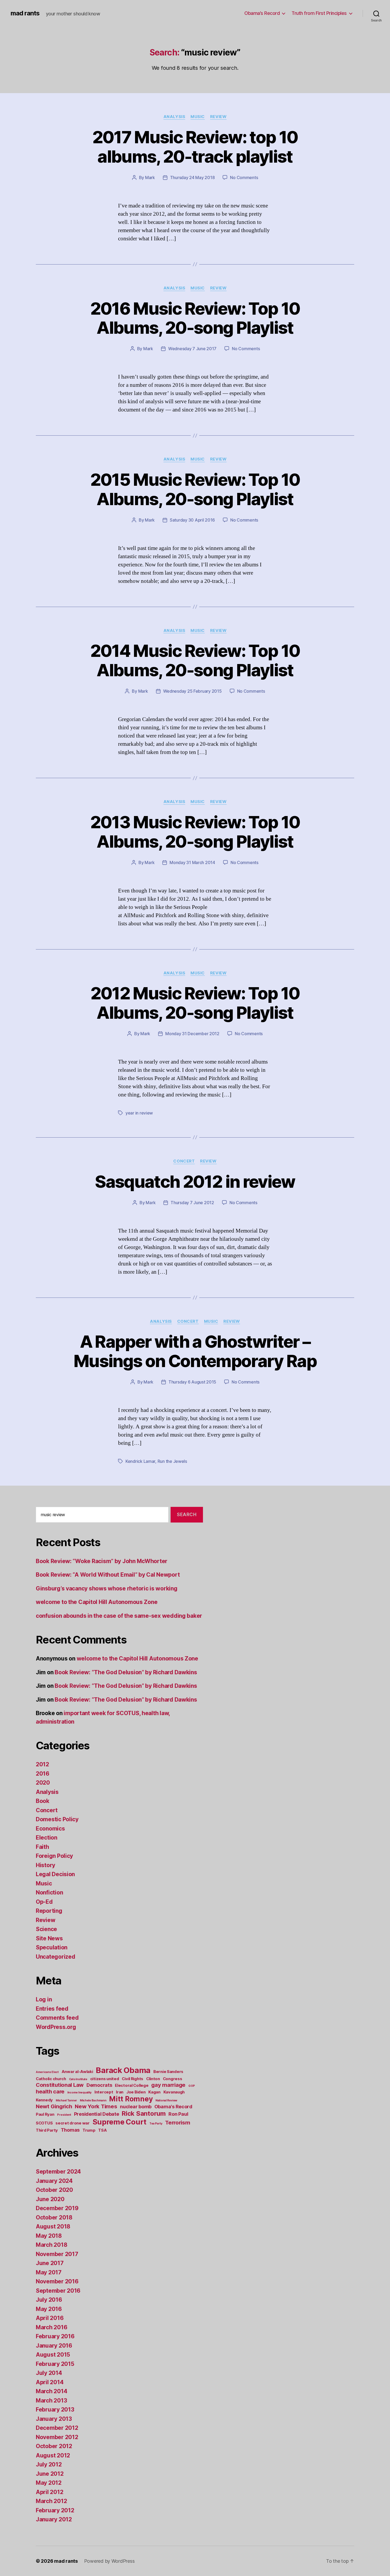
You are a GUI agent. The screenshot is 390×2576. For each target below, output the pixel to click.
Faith (42, 1847)
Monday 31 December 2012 (192, 1034)
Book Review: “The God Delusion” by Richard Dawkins (126, 1672)
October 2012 (54, 2446)
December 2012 (57, 2428)
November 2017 (57, 2254)
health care (50, 2091)
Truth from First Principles (319, 13)
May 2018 (49, 2236)
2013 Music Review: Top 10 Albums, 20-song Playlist (195, 832)
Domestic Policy (57, 1819)
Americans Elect (47, 2072)
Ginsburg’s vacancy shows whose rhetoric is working (107, 1588)
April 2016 (50, 2318)
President (64, 2115)
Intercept (104, 2092)
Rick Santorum (144, 2113)
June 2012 (50, 2474)
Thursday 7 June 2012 (192, 1203)
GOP (192, 2086)
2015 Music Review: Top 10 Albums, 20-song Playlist (195, 489)
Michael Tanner (66, 2100)
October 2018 (54, 2217)
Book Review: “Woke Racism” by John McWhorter (102, 1561)
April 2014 (50, 2382)
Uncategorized (56, 1957)
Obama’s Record (262, 13)
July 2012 (49, 2464)
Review (218, 117)
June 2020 (50, 2199)
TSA (102, 2130)
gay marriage (168, 2085)
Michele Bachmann (93, 2100)
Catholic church (51, 2079)
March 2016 (51, 2327)
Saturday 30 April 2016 (192, 520)
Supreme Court (120, 2122)
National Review (166, 2100)
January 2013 (54, 2419)
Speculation (52, 1947)
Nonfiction (49, 1892)
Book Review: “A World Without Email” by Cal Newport (108, 1575)
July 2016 (49, 2300)
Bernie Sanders (168, 2072)
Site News (49, 1938)
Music (198, 117)
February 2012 (55, 2510)
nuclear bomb (136, 2107)
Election (47, 1838)
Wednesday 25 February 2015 (192, 691)
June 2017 (50, 2263)
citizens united (105, 2079)
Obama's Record (173, 2107)
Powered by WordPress (109, 2561)
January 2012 (54, 2519)
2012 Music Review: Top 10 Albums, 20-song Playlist (195, 1003)
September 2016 (58, 2291)
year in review (139, 1113)
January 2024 (54, 2181)
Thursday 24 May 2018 (192, 177)
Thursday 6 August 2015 (192, 1382)
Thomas (70, 2130)
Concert (184, 1161)
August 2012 (53, 2455)
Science (46, 1929)
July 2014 (49, 2373)
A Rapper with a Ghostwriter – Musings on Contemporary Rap (195, 1351)
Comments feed (57, 2018)
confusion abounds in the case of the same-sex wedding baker (119, 1616)
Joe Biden (136, 2092)
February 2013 (55, 2410)
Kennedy (44, 2100)
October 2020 (54, 2190)
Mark (150, 177)
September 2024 (58, 2172)
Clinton (153, 2079)
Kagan (154, 2092)
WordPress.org (56, 2027)
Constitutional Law (60, 2085)
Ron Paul (178, 2114)
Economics (50, 1829)
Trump (89, 2130)
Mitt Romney (131, 2099)
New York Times (96, 2106)
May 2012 (49, 2483)
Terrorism (178, 2122)
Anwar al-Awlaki (77, 2072)
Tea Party (156, 2124)
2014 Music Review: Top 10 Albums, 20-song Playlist (195, 660)
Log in (44, 1999)
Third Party (47, 2130)
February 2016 (55, 2336)
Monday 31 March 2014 (192, 862)
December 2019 (57, 2208)
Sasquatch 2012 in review (195, 1181)
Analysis (174, 117)
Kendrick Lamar (140, 1461)
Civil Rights (133, 2079)
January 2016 (54, 2346)
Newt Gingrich (54, 2106)
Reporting (49, 1911)
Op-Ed (44, 1902)
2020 (43, 1783)
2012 (42, 1764)
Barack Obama (123, 2070)
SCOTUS (44, 2123)
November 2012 (57, 2437)
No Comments (244, 177)
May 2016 (49, 2309)
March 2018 (51, 2245)
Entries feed (52, 2009)
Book (43, 1801)
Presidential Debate (97, 2114)
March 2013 (51, 2401)
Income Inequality (79, 2093)
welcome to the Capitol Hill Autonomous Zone (97, 1602)
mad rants (25, 13)
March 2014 (51, 2391)
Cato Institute (78, 2079)
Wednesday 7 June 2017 (192, 349)
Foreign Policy (54, 1856)
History (45, 1865)
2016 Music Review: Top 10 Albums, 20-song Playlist (195, 318)
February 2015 (55, 2364)
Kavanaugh (174, 2092)
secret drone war (73, 2123)
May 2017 (49, 2272)
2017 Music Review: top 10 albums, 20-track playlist (195, 147)
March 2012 (51, 2501)
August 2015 (53, 2355)
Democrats (99, 2085)
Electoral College (132, 2085)
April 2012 (49, 2492)
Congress (173, 2079)
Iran (120, 2092)
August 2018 (53, 2226)
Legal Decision (55, 1874)
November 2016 (57, 2281)
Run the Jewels (172, 1461)
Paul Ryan (45, 2114)
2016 (43, 1774)
